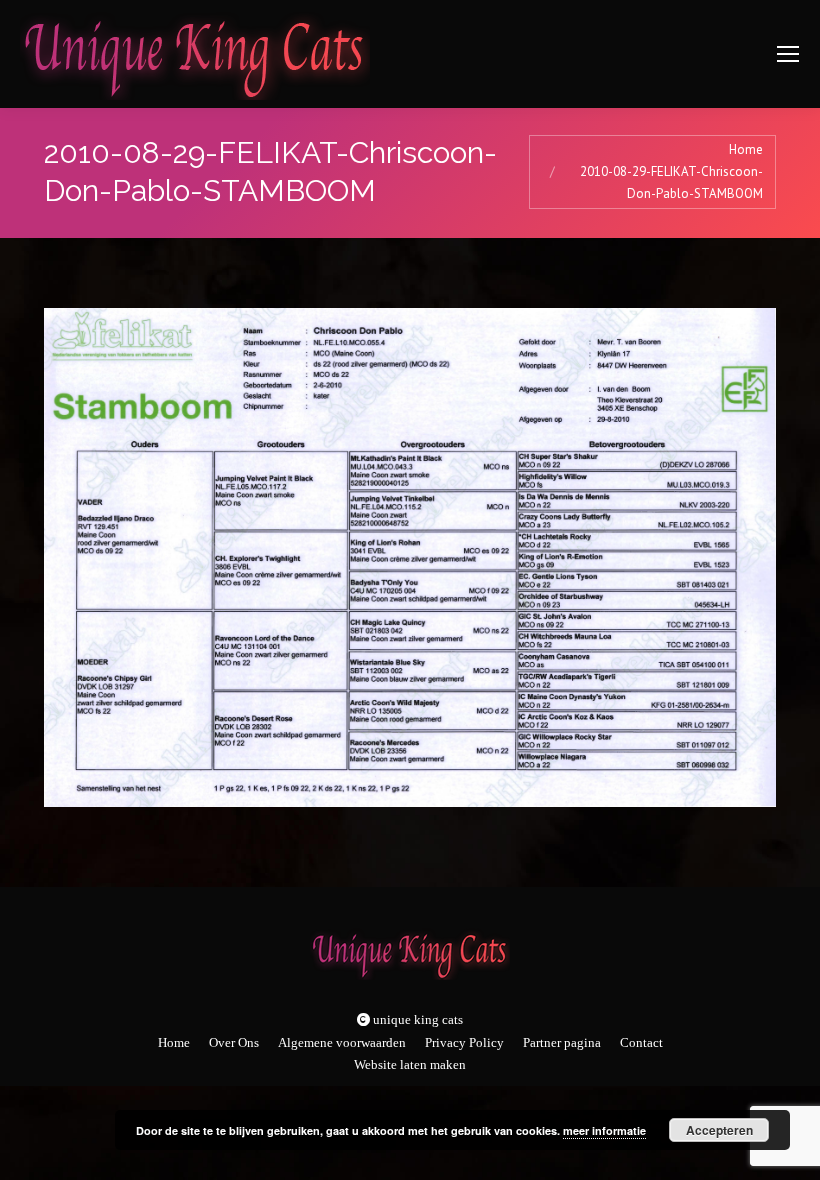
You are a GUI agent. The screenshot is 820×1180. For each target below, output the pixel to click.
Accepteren (719, 1130)
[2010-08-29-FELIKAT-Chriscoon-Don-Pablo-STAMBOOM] (410, 557)
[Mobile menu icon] (788, 54)
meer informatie (604, 1130)
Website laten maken (410, 1064)
